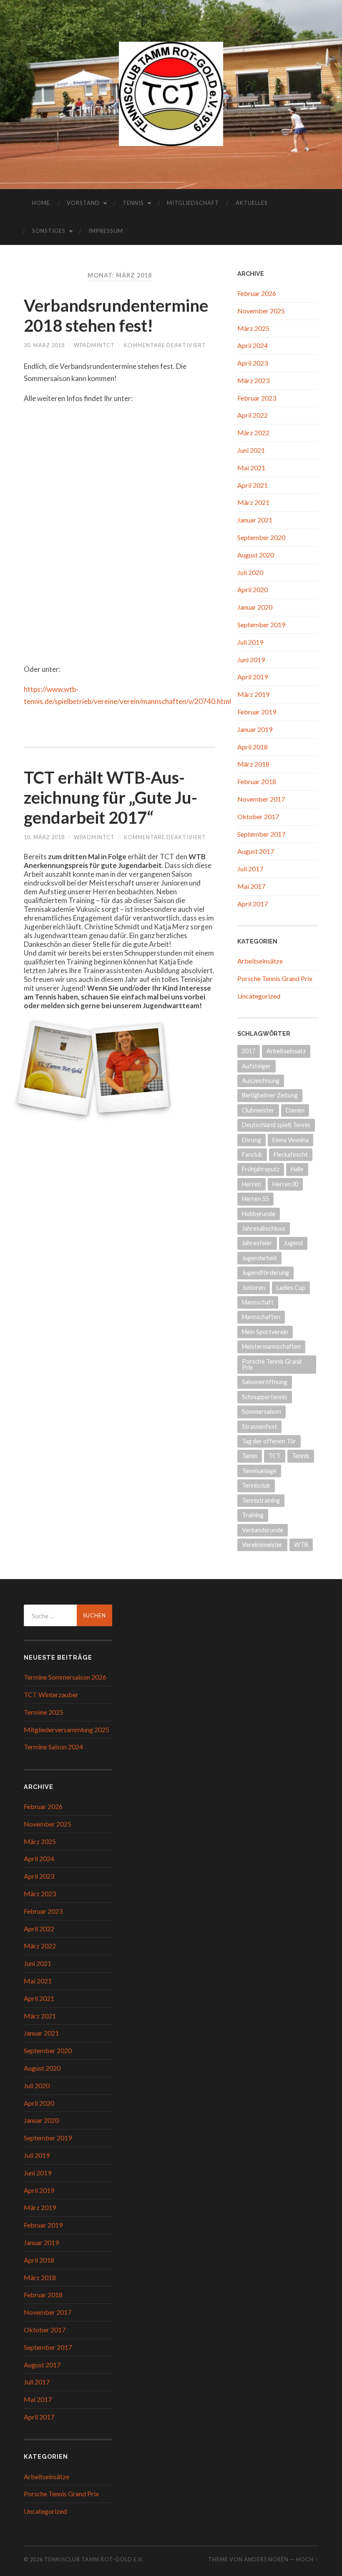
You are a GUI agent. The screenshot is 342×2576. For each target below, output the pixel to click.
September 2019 (261, 624)
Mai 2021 (251, 468)
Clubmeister (258, 1110)
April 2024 (253, 345)
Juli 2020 (250, 572)
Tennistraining (261, 1500)
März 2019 (253, 694)
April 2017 (253, 904)
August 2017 (256, 851)
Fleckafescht (291, 1154)
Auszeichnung (261, 1081)
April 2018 (253, 747)
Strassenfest (259, 1427)
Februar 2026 (257, 293)
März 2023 (253, 380)
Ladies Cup (291, 1288)
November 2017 (261, 799)
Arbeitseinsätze (260, 961)
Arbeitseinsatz (286, 1051)
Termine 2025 (44, 1712)
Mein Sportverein (265, 1332)
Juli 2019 (250, 642)
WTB (301, 1545)
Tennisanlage (259, 1471)
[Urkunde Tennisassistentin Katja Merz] (130, 1068)
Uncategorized (259, 996)
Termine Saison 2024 (53, 1747)
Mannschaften (261, 1317)
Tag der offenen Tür (269, 1441)
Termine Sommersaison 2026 (65, 1677)
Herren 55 (255, 1199)
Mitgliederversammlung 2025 (67, 1730)
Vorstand (83, 203)
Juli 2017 (250, 869)
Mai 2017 (251, 886)
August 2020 (256, 555)
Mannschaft (258, 1302)
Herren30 (285, 1184)
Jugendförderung (265, 1273)
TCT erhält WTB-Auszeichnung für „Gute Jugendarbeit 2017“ (111, 797)
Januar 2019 (255, 729)
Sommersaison (262, 1412)
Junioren (254, 1288)
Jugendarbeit (259, 1258)
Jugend (293, 1243)
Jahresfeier (257, 1243)
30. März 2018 (44, 345)
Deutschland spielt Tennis (276, 1125)
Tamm (250, 1456)
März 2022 (253, 433)
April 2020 (253, 589)
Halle (297, 1169)
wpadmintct (94, 345)
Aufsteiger (256, 1066)
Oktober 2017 (258, 816)
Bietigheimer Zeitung (270, 1095)
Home (41, 203)
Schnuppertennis (265, 1397)
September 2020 (261, 537)
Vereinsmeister (262, 1545)
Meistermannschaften (271, 1346)
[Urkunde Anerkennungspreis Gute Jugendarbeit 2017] (59, 1068)
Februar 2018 (257, 781)
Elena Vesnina (290, 1140)
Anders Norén (266, 2559)
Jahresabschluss (264, 1228)
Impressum (106, 231)
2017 (249, 1051)
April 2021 (253, 485)
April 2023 (253, 363)
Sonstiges (49, 231)
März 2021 (253, 502)
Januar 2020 (255, 607)
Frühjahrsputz (261, 1169)
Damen (295, 1110)
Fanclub (252, 1154)
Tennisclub (256, 1485)
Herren (251, 1184)
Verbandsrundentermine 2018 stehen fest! (116, 315)
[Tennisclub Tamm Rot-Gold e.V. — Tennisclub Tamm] (171, 94)
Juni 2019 (251, 660)
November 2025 (261, 311)
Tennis (133, 203)
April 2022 (253, 415)
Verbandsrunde (263, 1530)
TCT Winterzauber (51, 1694)
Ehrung (251, 1140)
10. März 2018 (44, 837)
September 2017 (261, 834)
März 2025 (253, 328)
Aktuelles (252, 203)
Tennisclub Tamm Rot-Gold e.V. (94, 2559)
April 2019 (253, 677)
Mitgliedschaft (193, 203)
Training (253, 1515)
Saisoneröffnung (265, 1382)
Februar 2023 (257, 398)
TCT (275, 1456)
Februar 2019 (257, 712)
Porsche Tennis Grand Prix (275, 978)
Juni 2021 (251, 450)
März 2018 (253, 764)
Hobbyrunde (259, 1214)
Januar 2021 (255, 520)
